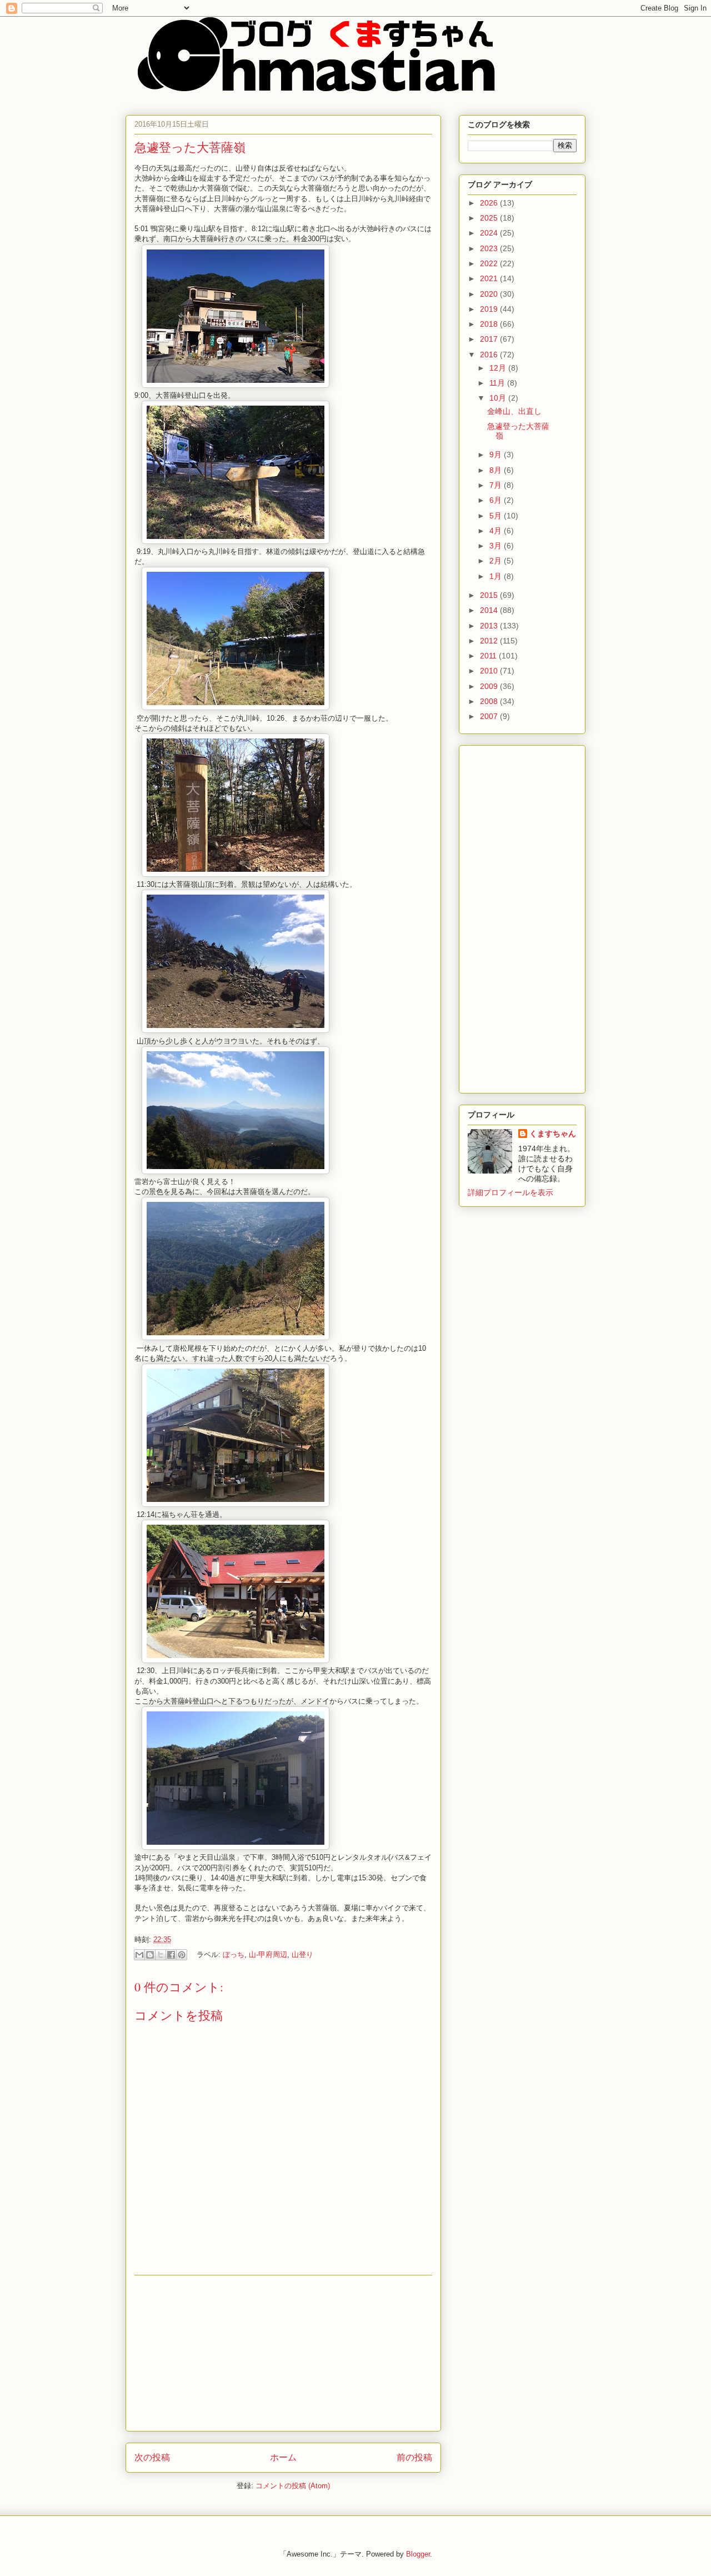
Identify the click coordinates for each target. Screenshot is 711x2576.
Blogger (418, 2554)
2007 (490, 716)
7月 (497, 485)
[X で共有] (161, 1955)
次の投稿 (152, 2457)
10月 (499, 398)
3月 (497, 546)
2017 (490, 339)
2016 (490, 355)
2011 (489, 656)
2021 (490, 278)
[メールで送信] (139, 1955)
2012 (490, 641)
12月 (499, 368)
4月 (497, 531)
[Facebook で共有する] (171, 1955)
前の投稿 (414, 2457)
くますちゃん (553, 1134)
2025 (490, 218)
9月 (497, 455)
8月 (497, 470)
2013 (490, 626)
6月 (497, 500)
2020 (490, 294)
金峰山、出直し (514, 411)
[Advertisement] (283, 2353)
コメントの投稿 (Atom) (293, 2486)
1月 (497, 576)
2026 (490, 203)
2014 (490, 610)
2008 (490, 701)
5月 (497, 516)
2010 (490, 671)
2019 (490, 309)
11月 (498, 383)
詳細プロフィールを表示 (510, 1192)
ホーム (283, 2457)
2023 (490, 248)
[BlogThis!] (150, 1955)
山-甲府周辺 (268, 1955)
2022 (490, 263)
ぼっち (234, 1955)
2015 (490, 595)
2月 (497, 561)
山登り (302, 1955)
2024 (490, 233)
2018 (490, 324)
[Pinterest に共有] (182, 1955)
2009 (490, 686)
